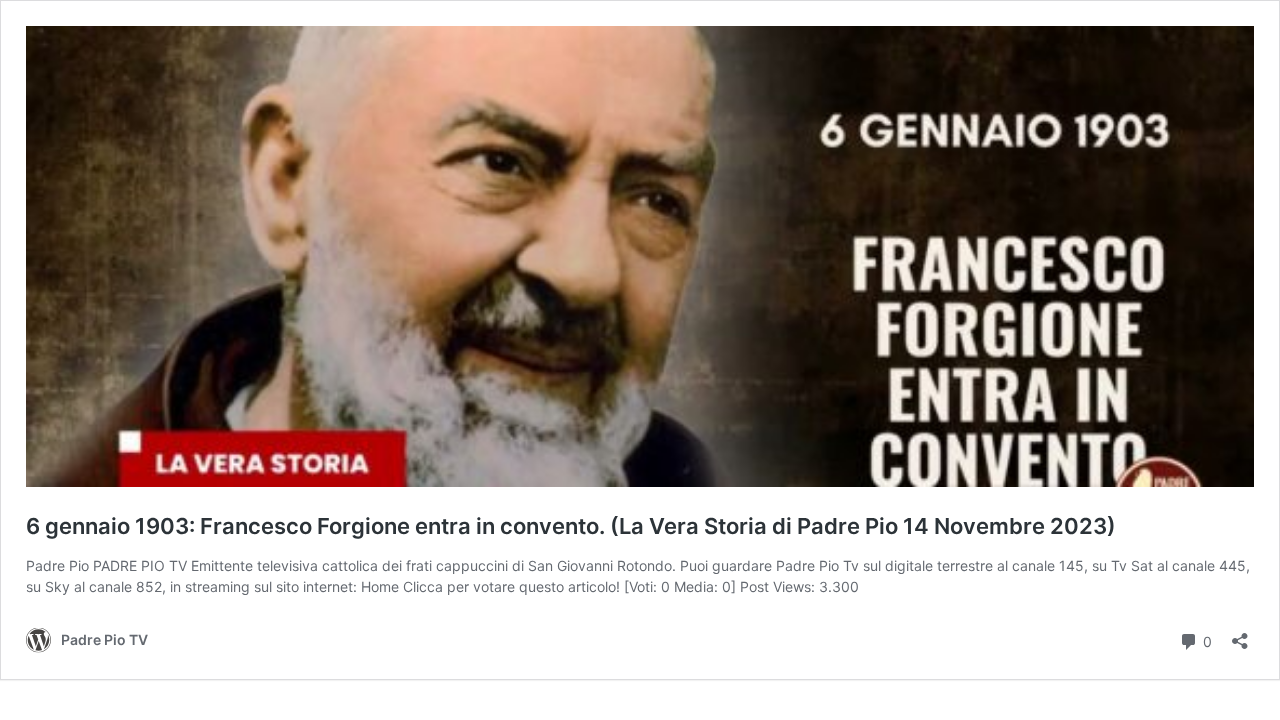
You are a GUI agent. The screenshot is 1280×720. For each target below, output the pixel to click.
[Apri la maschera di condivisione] (1240, 634)
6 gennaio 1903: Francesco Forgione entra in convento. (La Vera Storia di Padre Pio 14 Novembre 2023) (571, 526)
